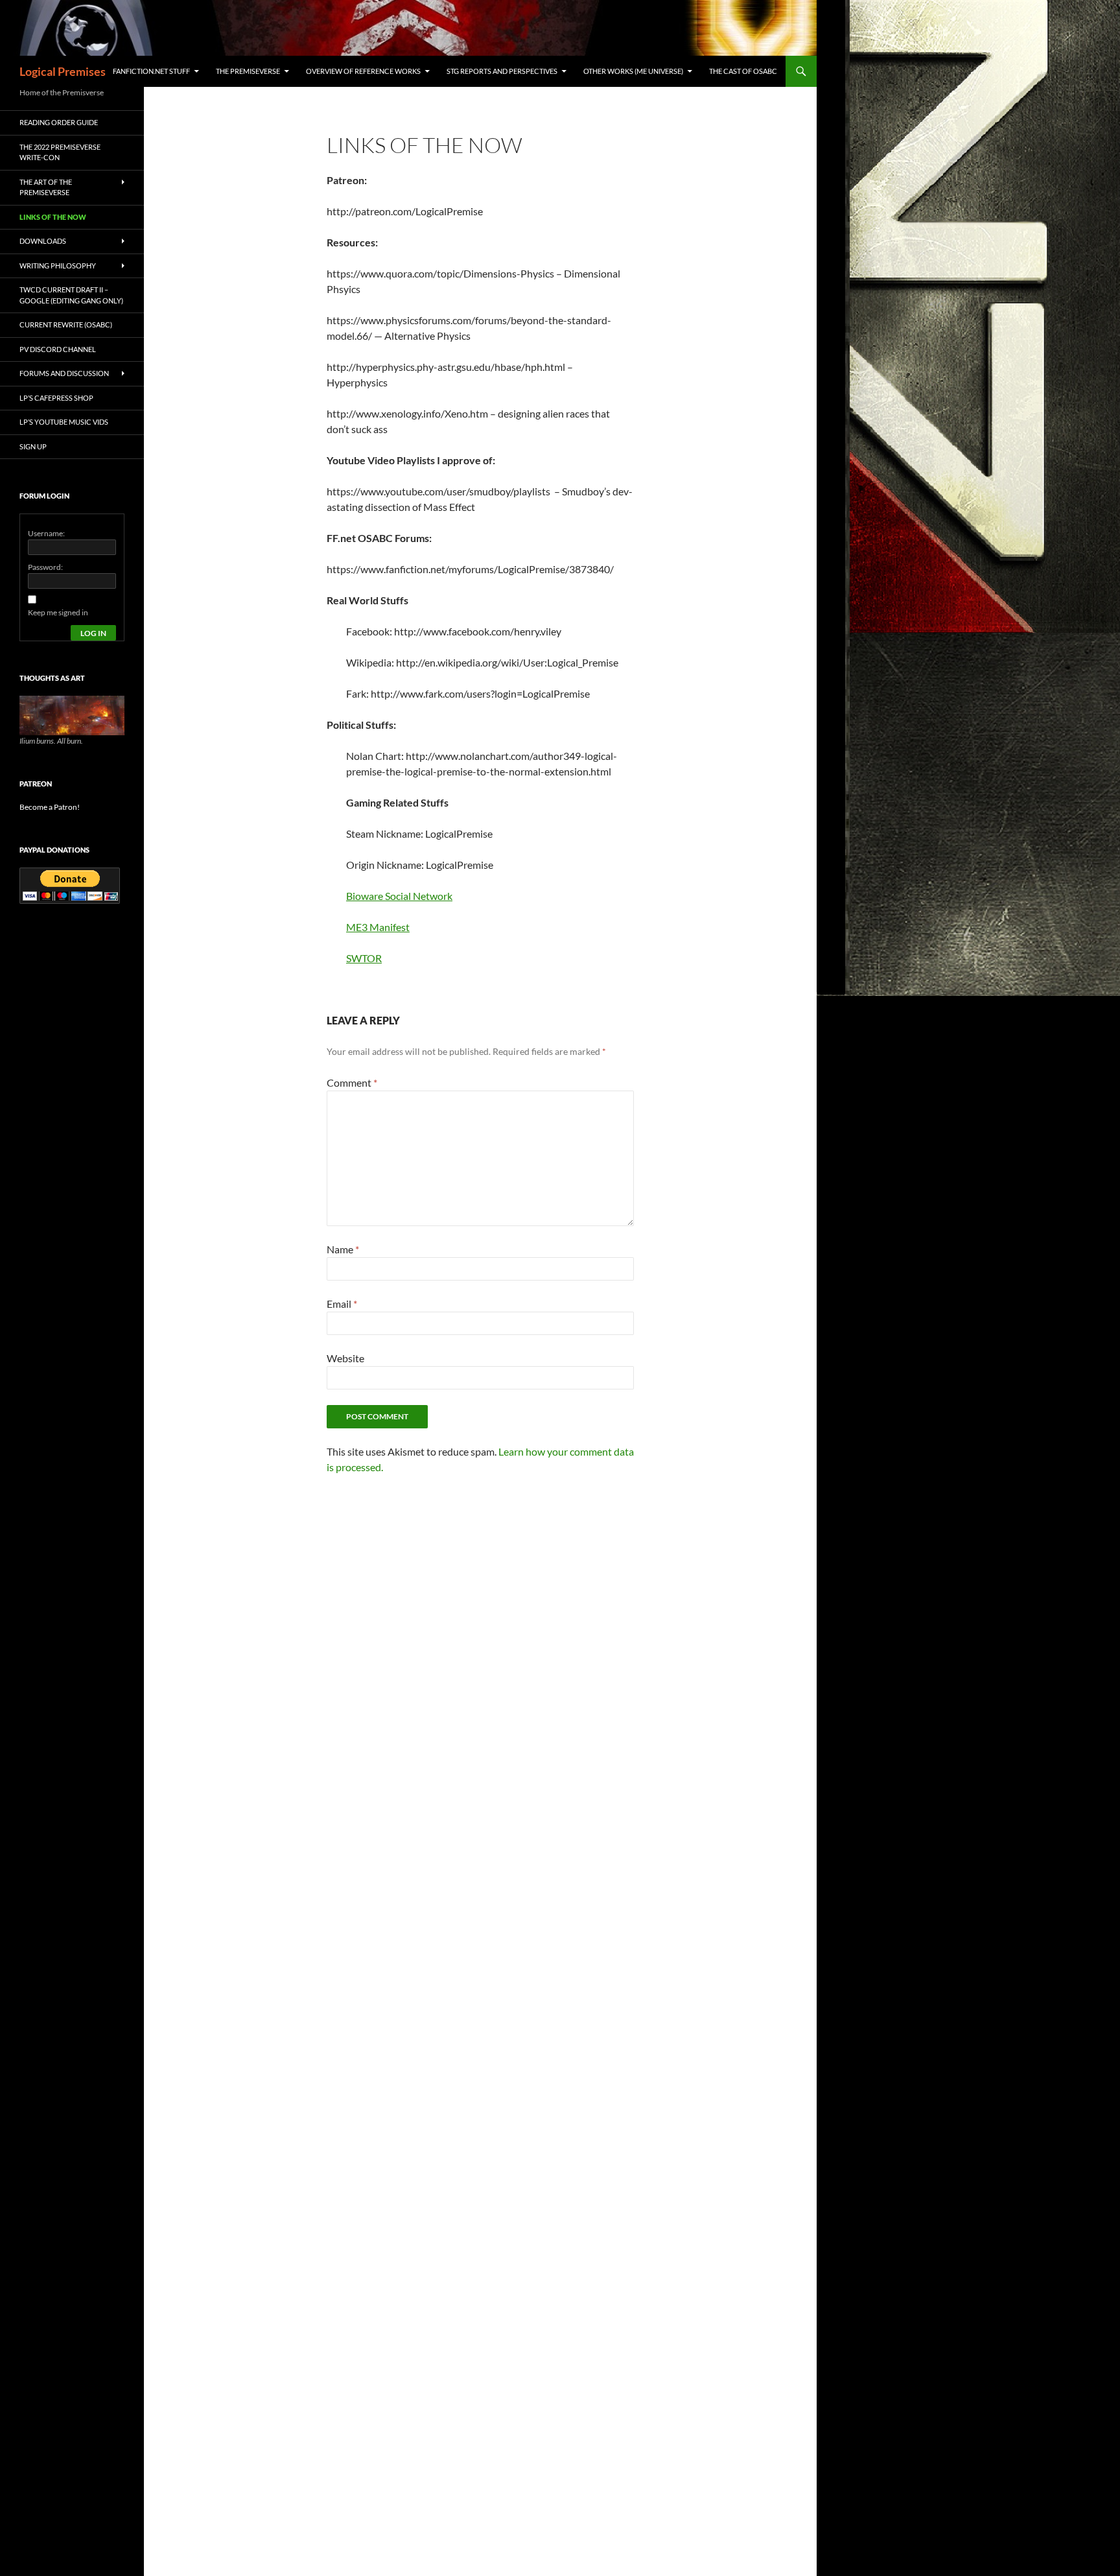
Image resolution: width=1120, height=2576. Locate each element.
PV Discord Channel (58, 349)
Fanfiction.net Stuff (151, 71)
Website (345, 1358)
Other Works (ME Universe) (633, 71)
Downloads (43, 241)
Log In (93, 633)
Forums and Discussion (64, 373)
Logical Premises (63, 71)
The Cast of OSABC (743, 71)
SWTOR (364, 958)
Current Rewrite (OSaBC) (66, 325)
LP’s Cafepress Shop (56, 398)
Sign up (33, 446)
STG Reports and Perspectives (502, 71)
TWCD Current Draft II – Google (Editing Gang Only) (71, 295)
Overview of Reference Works (363, 71)
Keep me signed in (58, 612)
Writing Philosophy (58, 266)
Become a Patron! (50, 807)
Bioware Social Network (399, 896)
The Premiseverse (248, 71)
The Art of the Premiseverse (46, 187)
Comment (352, 1082)
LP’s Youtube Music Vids (64, 422)
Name (343, 1249)
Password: (45, 567)
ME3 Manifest (378, 927)
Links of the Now (53, 217)
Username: (46, 533)
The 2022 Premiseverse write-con (60, 152)
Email (342, 1304)
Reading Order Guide (59, 122)
